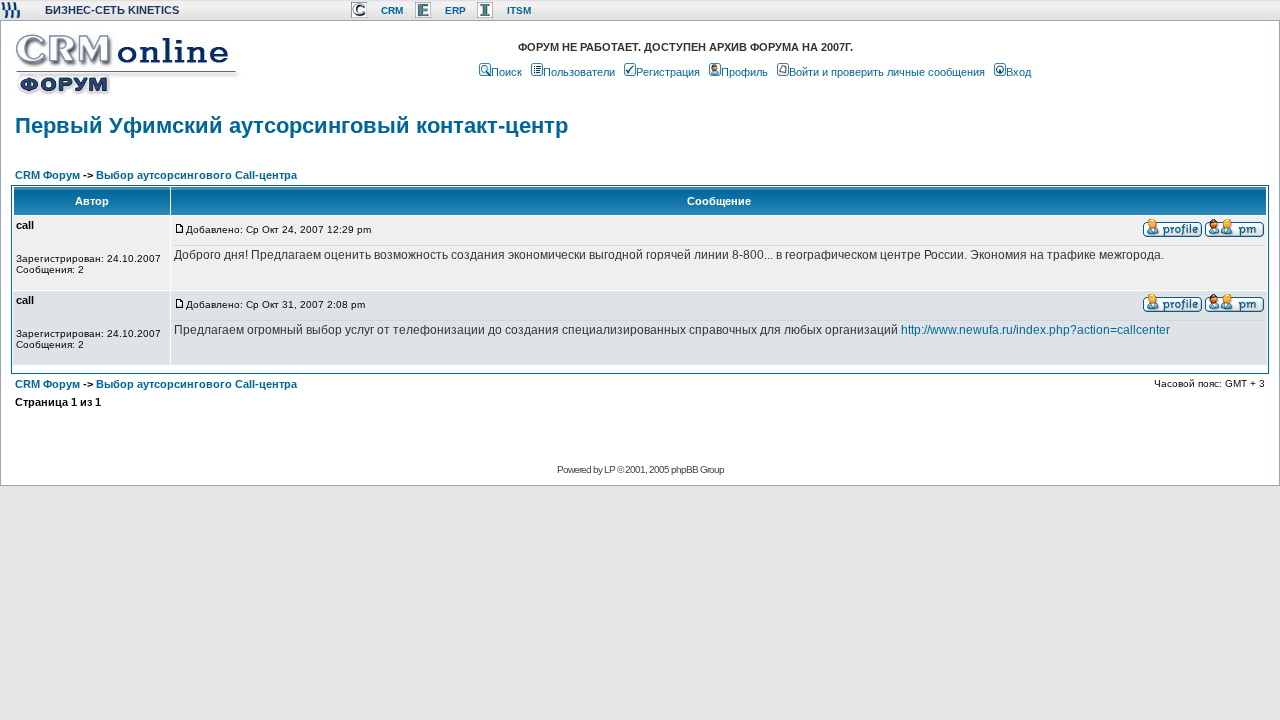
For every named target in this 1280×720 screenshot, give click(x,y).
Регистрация (668, 72)
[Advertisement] (638, 551)
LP (609, 469)
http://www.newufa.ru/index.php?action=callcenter (1035, 330)
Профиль (744, 72)
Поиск (506, 72)
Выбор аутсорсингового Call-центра (196, 175)
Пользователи (579, 72)
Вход (1018, 72)
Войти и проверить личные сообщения (887, 72)
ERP (455, 10)
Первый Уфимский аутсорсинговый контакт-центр (291, 125)
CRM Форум (47, 175)
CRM (392, 10)
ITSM (519, 10)
